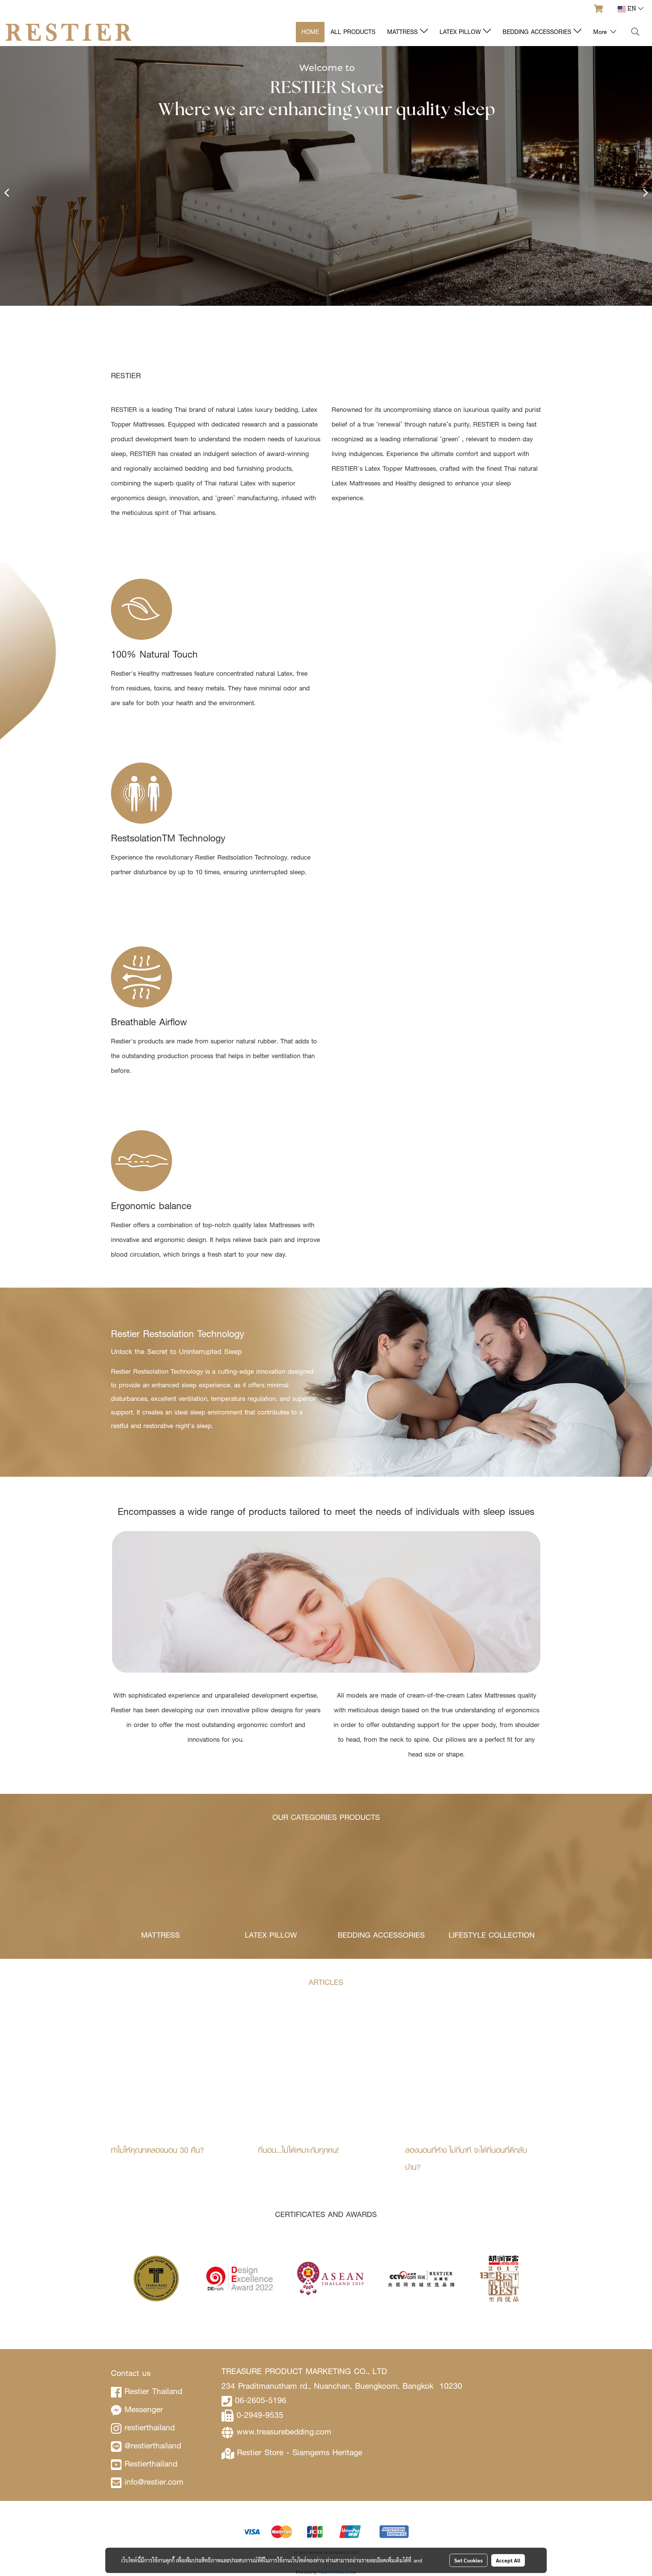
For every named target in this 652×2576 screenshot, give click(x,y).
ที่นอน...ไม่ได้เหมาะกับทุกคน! (298, 2150)
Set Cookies (468, 2560)
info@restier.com (154, 2482)
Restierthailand (151, 2464)
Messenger (144, 2409)
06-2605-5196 (261, 2400)
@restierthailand (153, 2446)
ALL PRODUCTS (353, 32)
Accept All (508, 2560)
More (601, 32)
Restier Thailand (153, 2391)
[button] (635, 32)
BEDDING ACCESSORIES (538, 32)
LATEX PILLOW (461, 32)
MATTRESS (404, 32)
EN (632, 9)
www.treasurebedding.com (284, 2432)
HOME (310, 32)
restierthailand (150, 2427)
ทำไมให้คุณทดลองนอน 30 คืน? (158, 2150)
